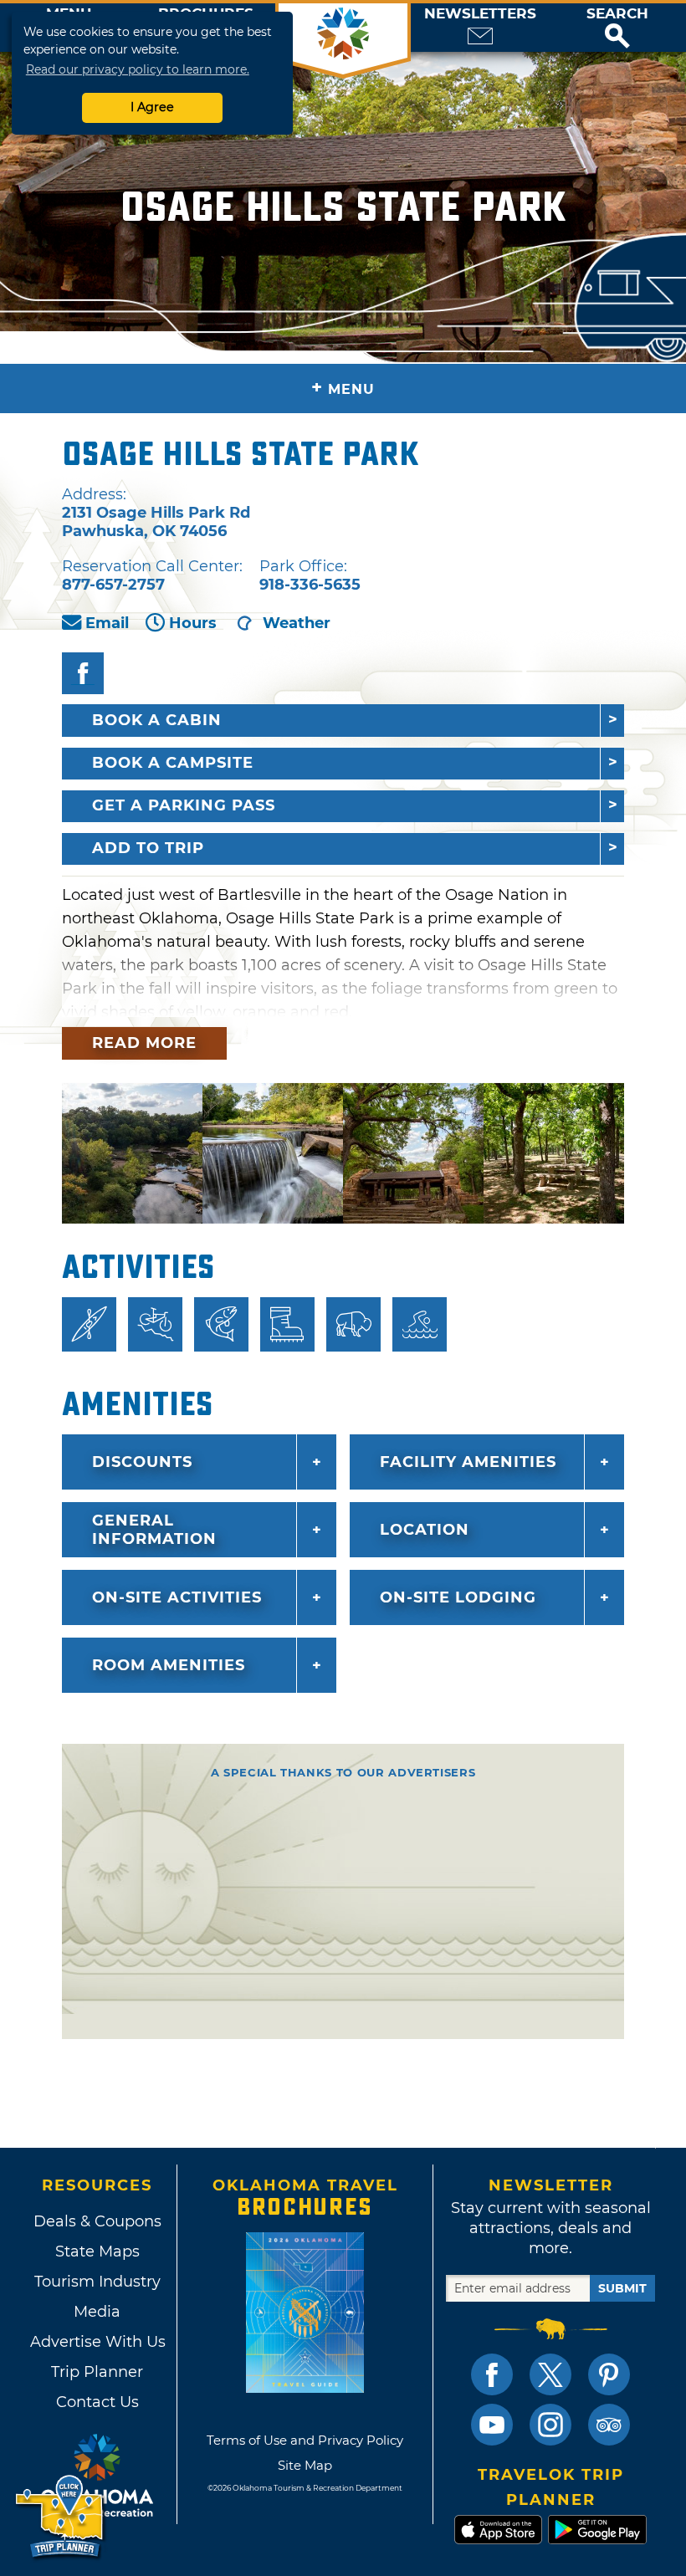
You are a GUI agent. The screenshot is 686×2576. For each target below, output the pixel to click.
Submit (622, 2288)
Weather (297, 623)
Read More (144, 1043)
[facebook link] (492, 2374)
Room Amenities (169, 1665)
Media (97, 2312)
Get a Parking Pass (184, 805)
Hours (193, 623)
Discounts (142, 1462)
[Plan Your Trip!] (61, 2517)
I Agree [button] (152, 107)
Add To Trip (148, 848)
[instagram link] (550, 2425)
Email (107, 623)
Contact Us (97, 2402)
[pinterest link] (609, 2374)
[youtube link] (492, 2425)
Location (425, 1530)
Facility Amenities (468, 1462)
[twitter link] (550, 2374)
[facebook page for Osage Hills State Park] (83, 673)
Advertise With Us (97, 2342)
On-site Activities (177, 1597)
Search (617, 14)
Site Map (305, 2465)
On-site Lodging (458, 1597)
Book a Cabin (157, 720)
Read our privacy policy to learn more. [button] (138, 69)
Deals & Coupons (97, 2221)
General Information (154, 1530)
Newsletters (480, 14)
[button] (617, 28)
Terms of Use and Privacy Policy (305, 2440)
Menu (343, 388)
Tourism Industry (97, 2282)
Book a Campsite (173, 763)
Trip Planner (97, 2372)
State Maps (97, 2251)
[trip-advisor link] (609, 2425)
